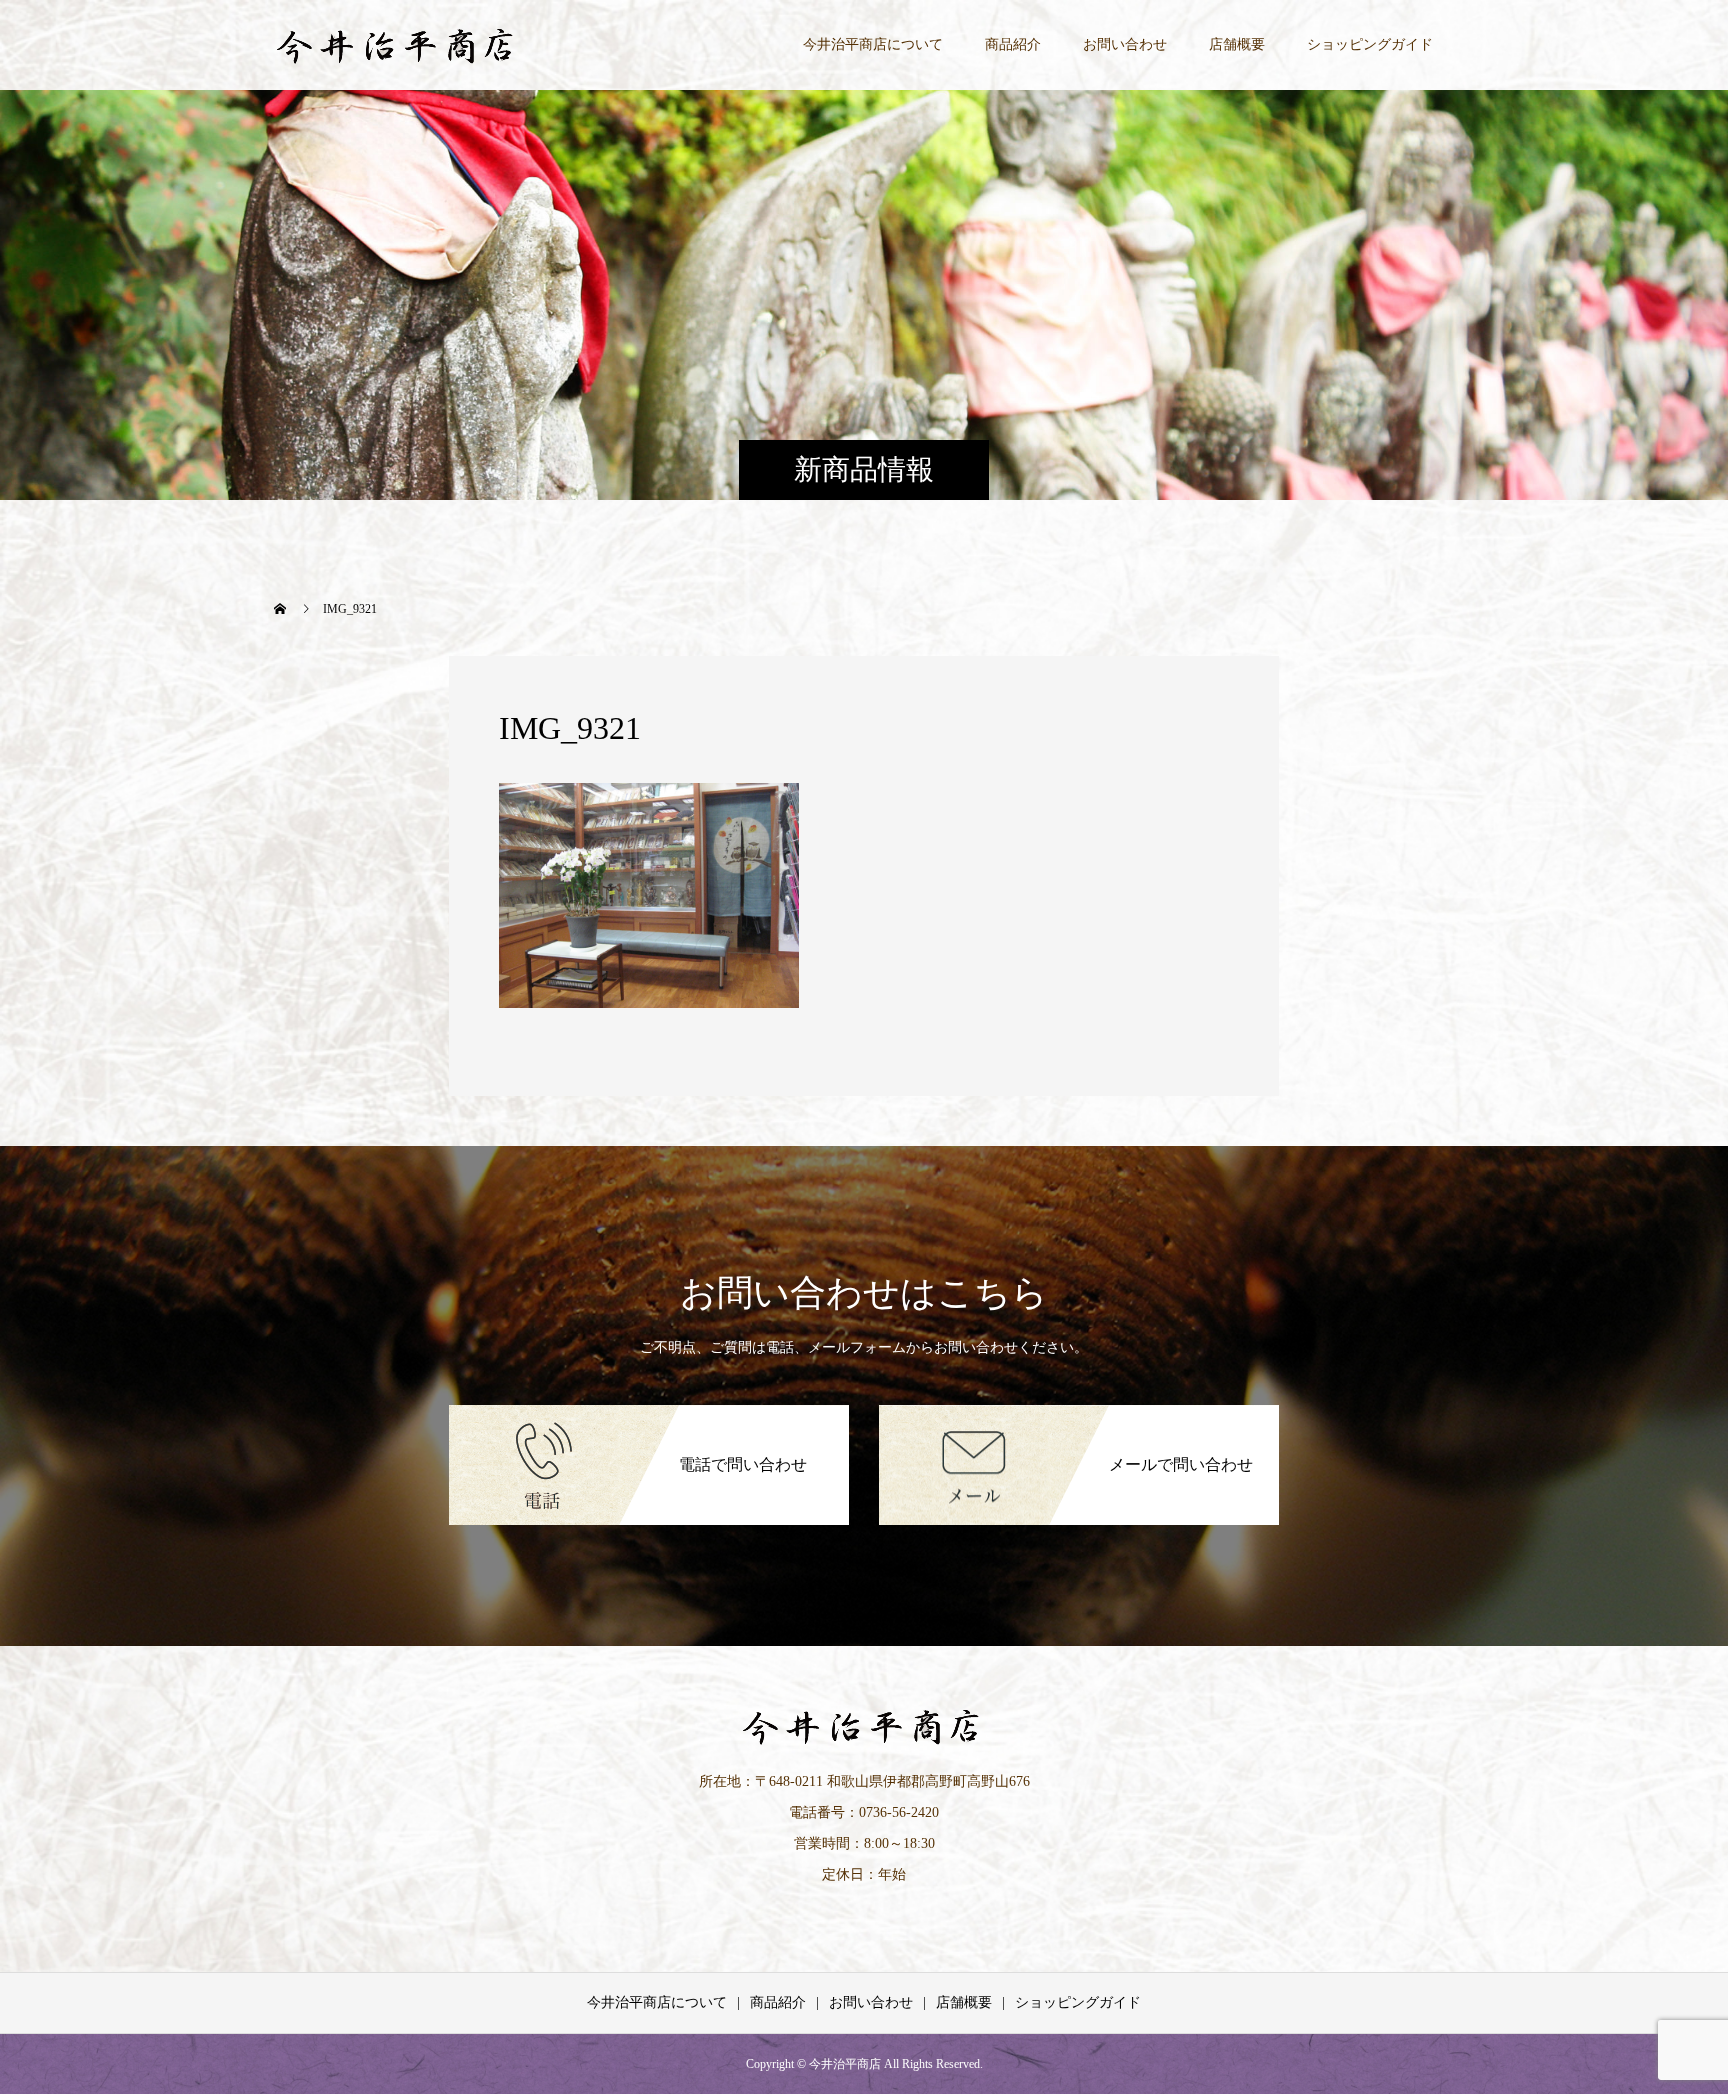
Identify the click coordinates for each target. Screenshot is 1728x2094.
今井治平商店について (873, 44)
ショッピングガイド (1370, 44)
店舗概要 (1237, 44)
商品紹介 (1013, 44)
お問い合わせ (1125, 44)
